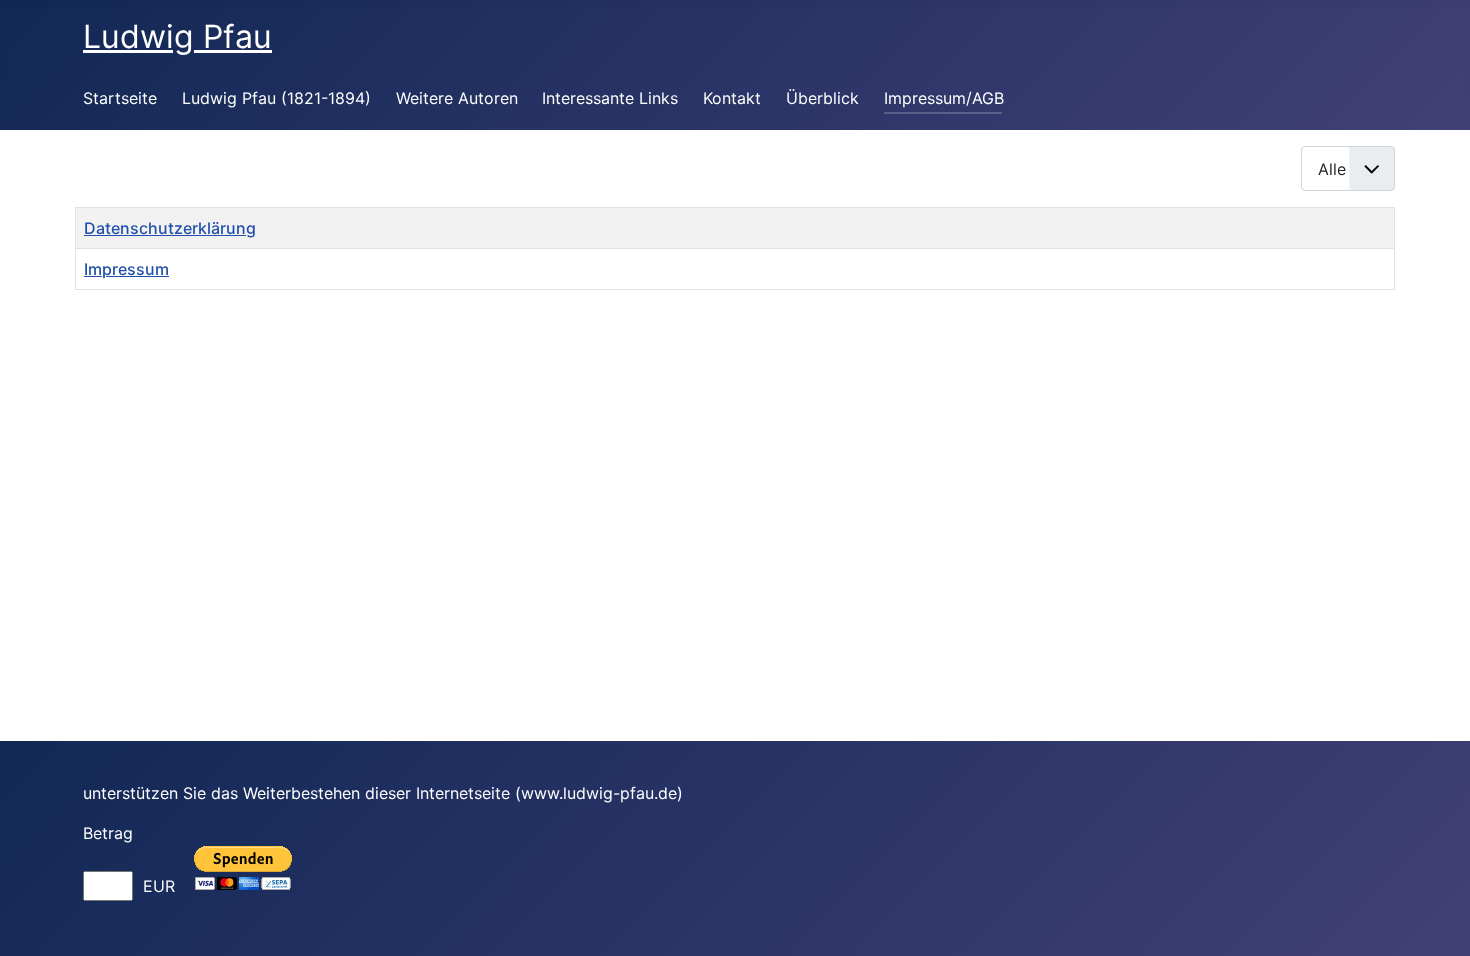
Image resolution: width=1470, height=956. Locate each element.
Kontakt (732, 98)
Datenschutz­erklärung (170, 228)
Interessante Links (610, 98)
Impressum (126, 269)
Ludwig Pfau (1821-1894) (276, 98)
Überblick (822, 98)
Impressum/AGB (944, 98)
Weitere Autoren (457, 98)
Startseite (120, 98)
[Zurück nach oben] (1435, 919)
